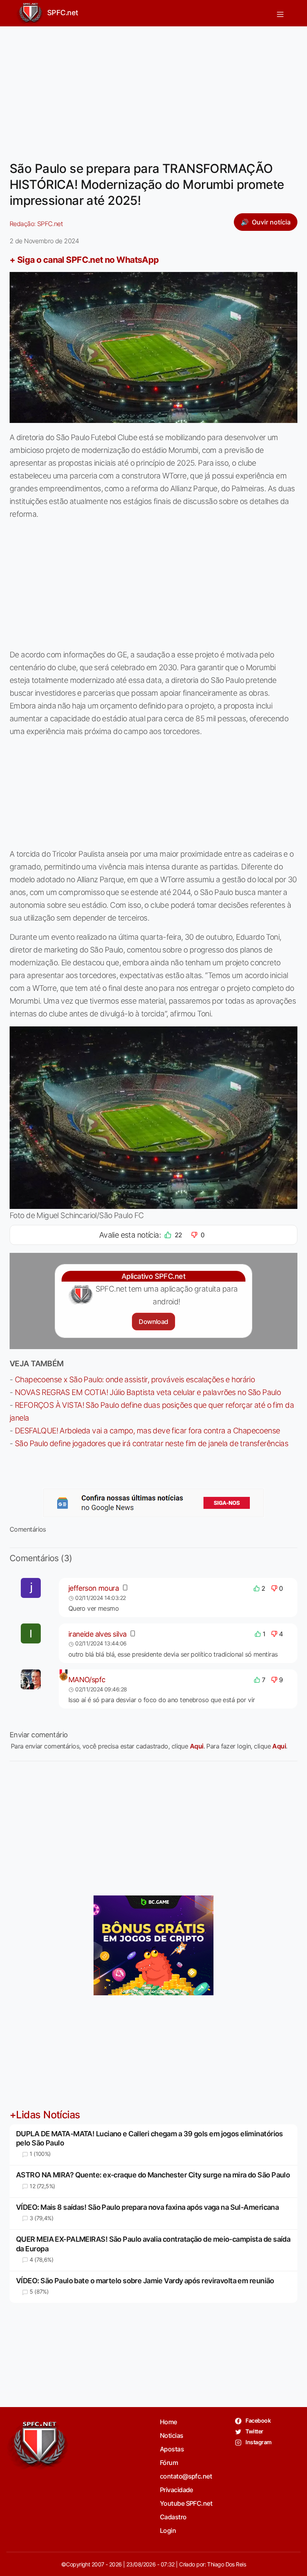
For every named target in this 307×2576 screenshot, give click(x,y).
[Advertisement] (153, 89)
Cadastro (173, 2517)
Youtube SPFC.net (186, 2503)
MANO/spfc (87, 1680)
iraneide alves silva (98, 1634)
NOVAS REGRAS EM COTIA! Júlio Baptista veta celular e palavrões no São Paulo (148, 1392)
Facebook (258, 2420)
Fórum (169, 2463)
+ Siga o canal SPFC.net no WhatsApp (84, 260)
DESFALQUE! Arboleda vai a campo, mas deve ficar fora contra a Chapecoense (148, 1431)
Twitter (254, 2431)
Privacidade (176, 2490)
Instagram (258, 2442)
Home (168, 2422)
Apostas (172, 2449)
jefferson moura (94, 1588)
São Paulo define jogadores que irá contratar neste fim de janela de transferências (152, 1443)
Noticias (172, 2435)
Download (153, 1322)
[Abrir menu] (280, 13)
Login (168, 2530)
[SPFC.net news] (153, 1503)
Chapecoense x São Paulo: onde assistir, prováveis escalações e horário (135, 1379)
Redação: (36, 224)
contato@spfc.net (186, 2476)
